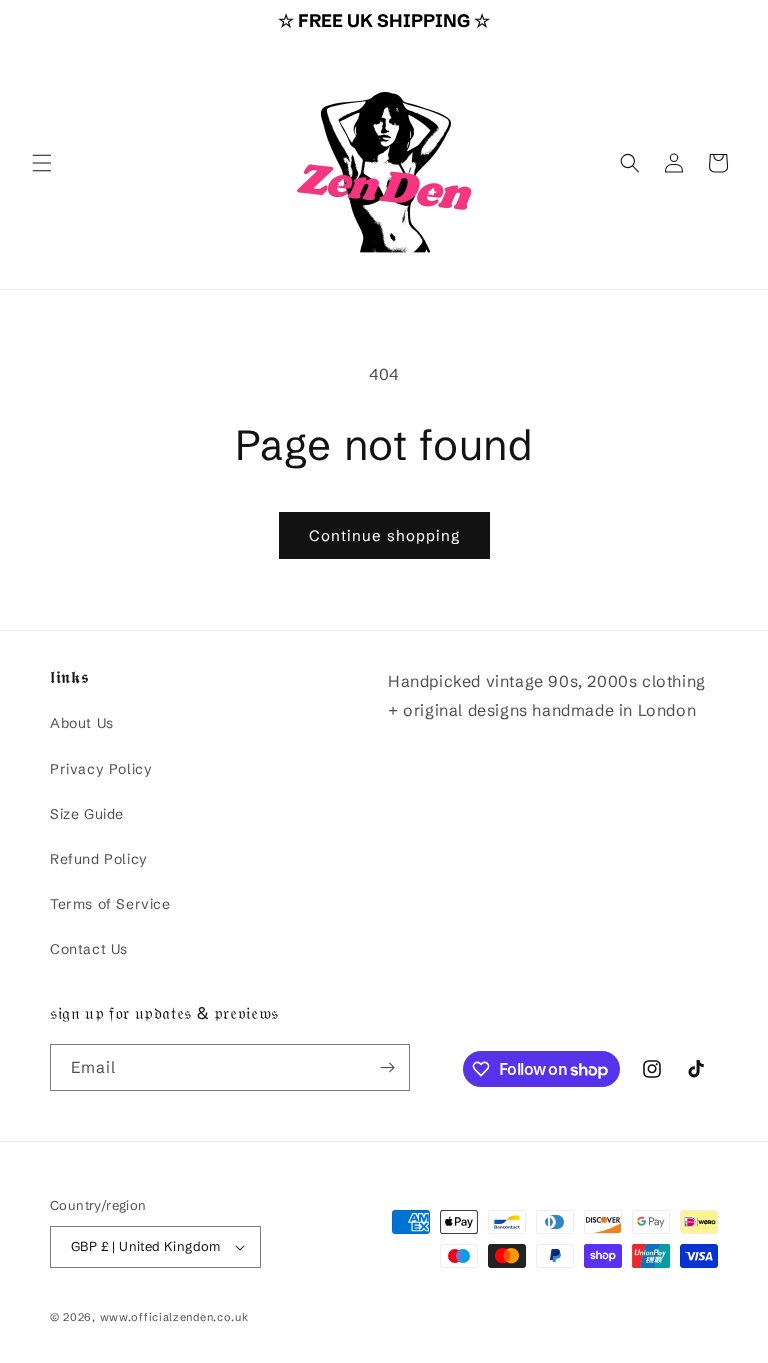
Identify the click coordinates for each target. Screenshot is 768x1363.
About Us (82, 723)
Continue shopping (384, 535)
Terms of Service (110, 904)
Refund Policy (99, 859)
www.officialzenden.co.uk (174, 1317)
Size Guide (87, 814)
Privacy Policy (101, 769)
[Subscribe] (387, 1067)
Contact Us (89, 949)
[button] (42, 163)
